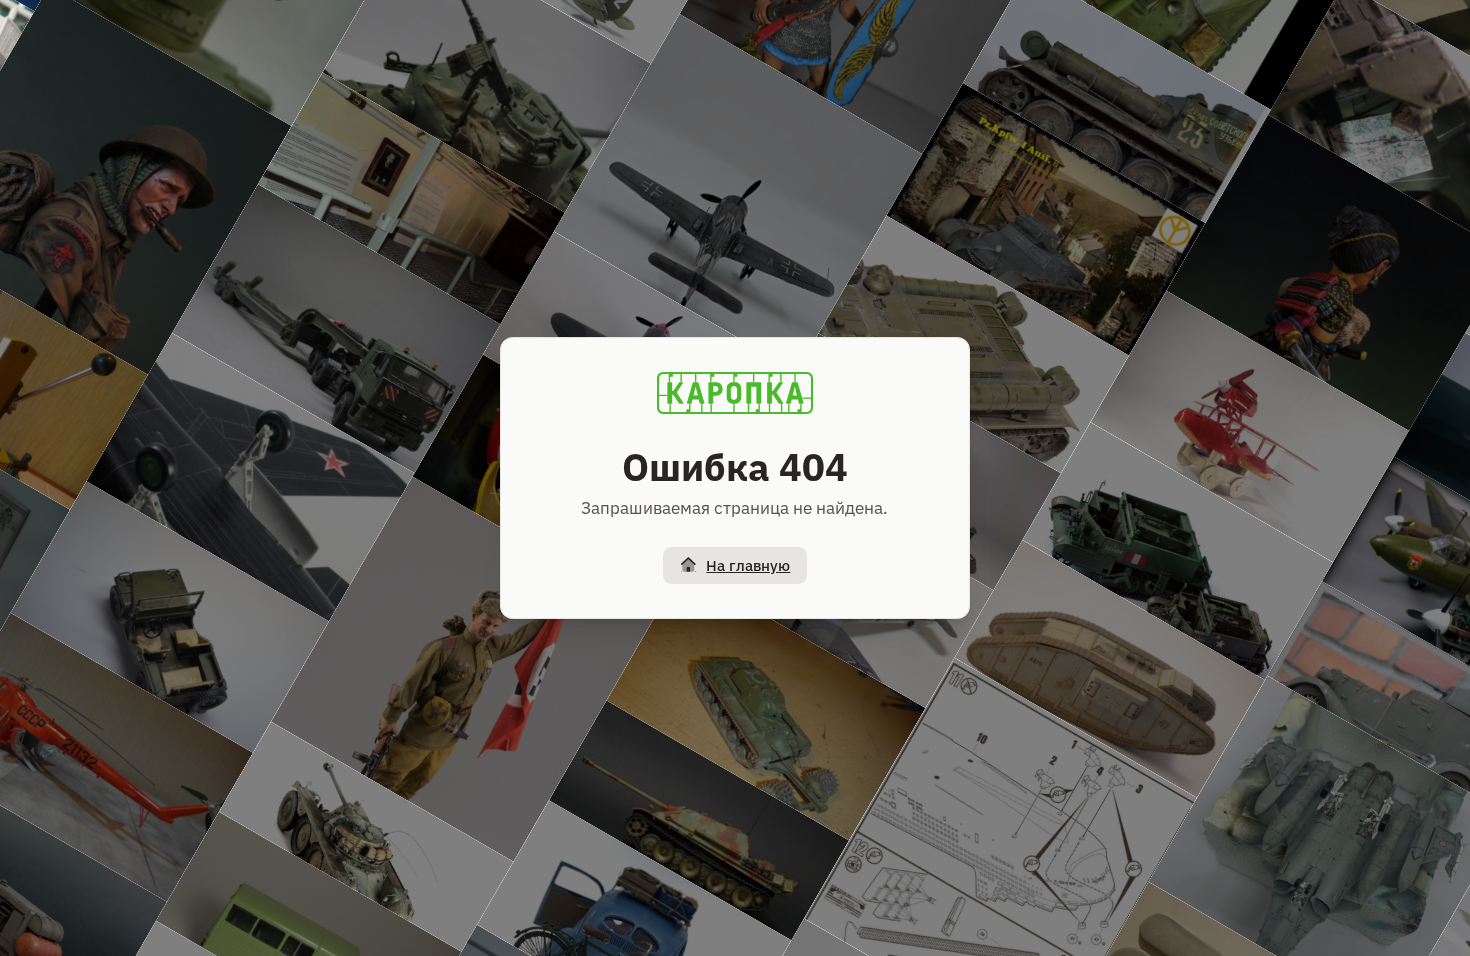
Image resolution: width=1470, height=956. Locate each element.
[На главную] (735, 393)
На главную (748, 565)
